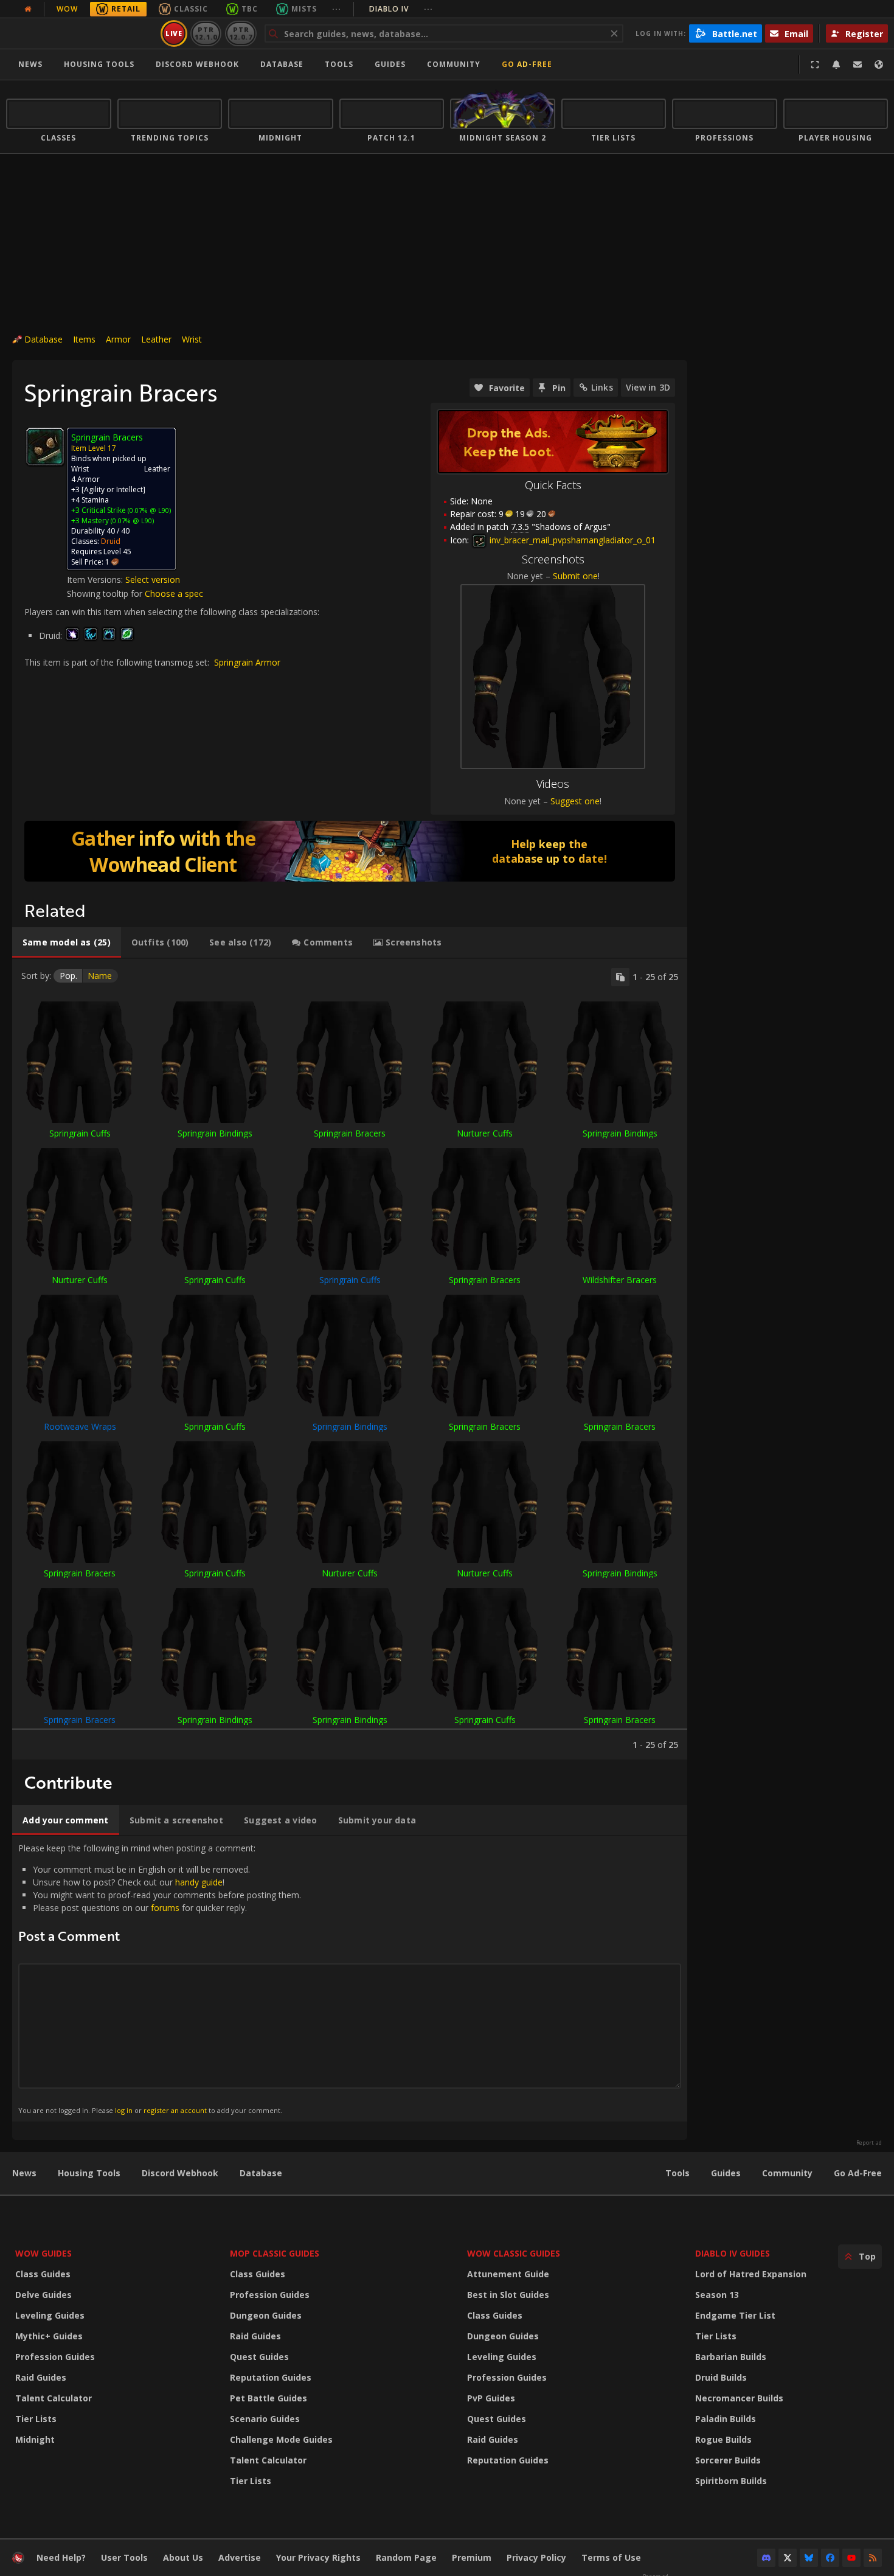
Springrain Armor (247, 662)
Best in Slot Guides (508, 2295)
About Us (183, 2557)
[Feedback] (858, 64)
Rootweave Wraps (80, 1426)
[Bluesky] (809, 2558)
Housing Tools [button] (99, 64)
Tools (677, 2173)
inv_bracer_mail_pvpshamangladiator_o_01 (571, 540)
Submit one (575, 576)
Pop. (68, 976)
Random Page (406, 2557)
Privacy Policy (536, 2557)
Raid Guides (41, 2377)
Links (602, 387)
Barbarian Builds (731, 2357)
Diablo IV (401, 9)
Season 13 (717, 2295)
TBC (250, 9)
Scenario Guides (265, 2419)
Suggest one (575, 801)
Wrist (192, 339)
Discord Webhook (197, 64)
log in (124, 2110)
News (30, 64)
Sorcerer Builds (728, 2460)
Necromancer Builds (739, 2398)
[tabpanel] (350, 1359)
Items (84, 339)
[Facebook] (830, 2558)
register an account (175, 2110)
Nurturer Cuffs (485, 1133)
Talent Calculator (54, 2398)
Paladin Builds (726, 2419)
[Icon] (45, 447)
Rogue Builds (723, 2439)
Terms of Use (611, 2557)
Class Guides (43, 2274)
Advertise (240, 2557)
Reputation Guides (271, 2377)
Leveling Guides (50, 2315)
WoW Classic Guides (514, 2253)
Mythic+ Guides (49, 2336)
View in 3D (648, 387)
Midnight (35, 2439)
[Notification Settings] (836, 64)
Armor (118, 339)
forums (165, 1908)
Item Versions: (96, 580)
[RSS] (873, 2558)
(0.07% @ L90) (148, 510)
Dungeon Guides (266, 2315)
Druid (111, 541)
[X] (788, 2558)
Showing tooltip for (106, 594)
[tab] (67, 942)
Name (100, 976)
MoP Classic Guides (275, 2253)
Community (454, 64)
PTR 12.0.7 (241, 33)
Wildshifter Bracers (620, 1280)
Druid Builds (721, 2377)
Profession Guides (55, 2357)
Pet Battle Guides (269, 2398)
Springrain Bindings (215, 1133)
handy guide (199, 1882)
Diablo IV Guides (733, 2253)
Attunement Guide (508, 2274)
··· (337, 9)
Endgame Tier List (735, 2315)
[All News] (28, 9)
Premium (472, 2557)
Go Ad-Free (527, 64)
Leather (156, 339)
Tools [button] (339, 64)
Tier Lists (36, 2419)
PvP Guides (491, 2398)
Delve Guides (43, 2295)
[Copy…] (620, 977)
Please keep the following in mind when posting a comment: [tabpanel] (160, 1978)
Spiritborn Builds (731, 2481)
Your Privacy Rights (318, 2557)
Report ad (869, 2143)
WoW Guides (43, 2253)
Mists (304, 9)
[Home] (81, 33)
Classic (191, 9)
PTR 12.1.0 (206, 33)
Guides (390, 64)
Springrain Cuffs (80, 1133)
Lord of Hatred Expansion (751, 2274)
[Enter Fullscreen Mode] (815, 64)
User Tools (124, 2557)
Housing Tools (89, 2173)
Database (282, 64)
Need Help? (61, 2557)
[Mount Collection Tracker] (350, 851)
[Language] (879, 64)
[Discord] (766, 2558)
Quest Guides (259, 2357)
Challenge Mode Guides (281, 2439)
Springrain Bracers (350, 1133)
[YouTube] (851, 2558)
